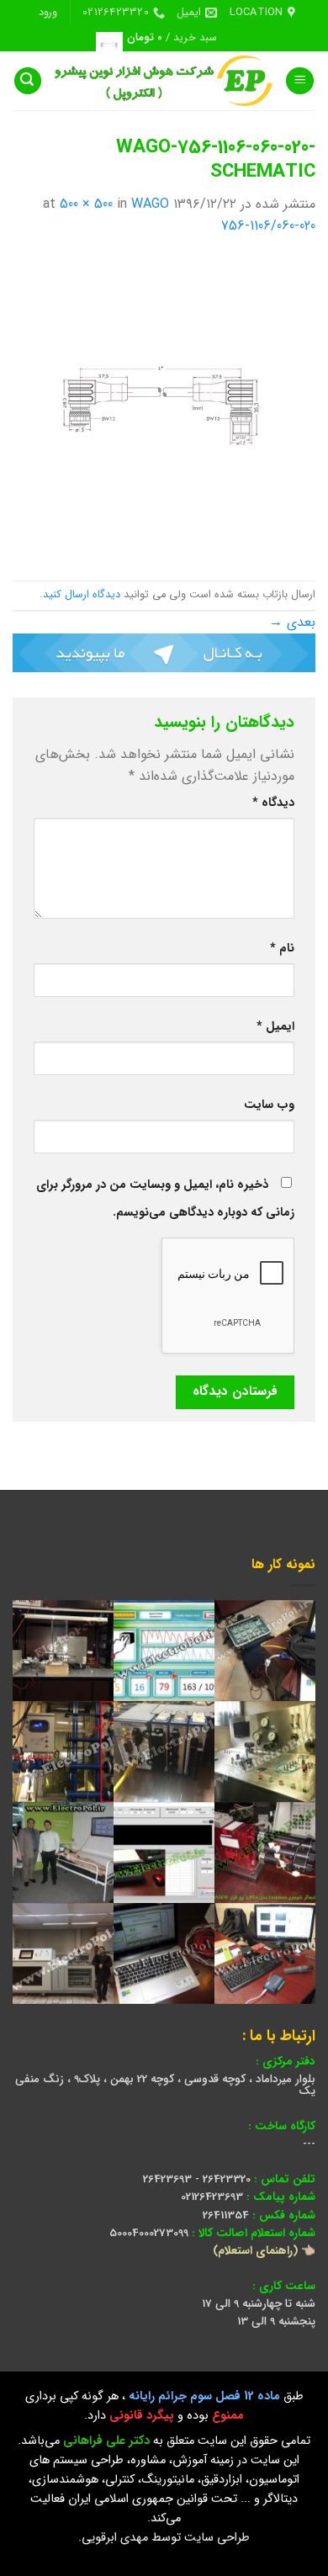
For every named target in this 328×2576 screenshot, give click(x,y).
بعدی (292, 622)
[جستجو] (28, 81)
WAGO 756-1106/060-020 (223, 215)
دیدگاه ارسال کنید (82, 595)
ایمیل (275, 1027)
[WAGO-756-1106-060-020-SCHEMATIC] (164, 408)
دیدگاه (273, 803)
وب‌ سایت (269, 1105)
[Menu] (300, 81)
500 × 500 (86, 204)
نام (282, 949)
